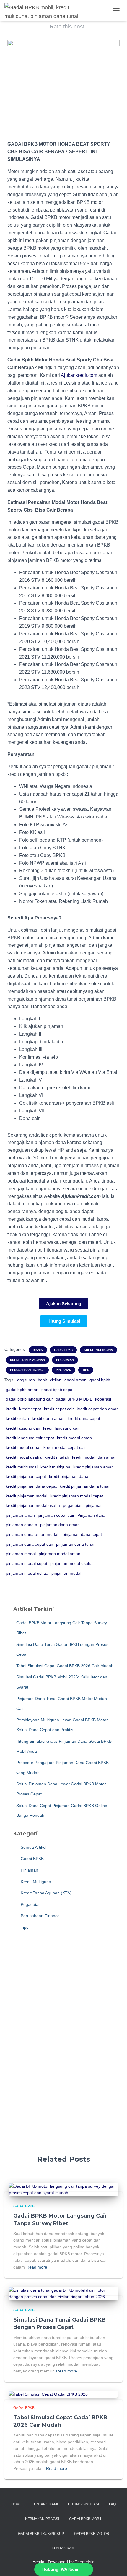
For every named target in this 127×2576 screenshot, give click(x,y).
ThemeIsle (85, 2562)
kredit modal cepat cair (65, 1447)
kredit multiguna (55, 1467)
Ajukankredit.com (79, 375)
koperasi (103, 1399)
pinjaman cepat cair (56, 1515)
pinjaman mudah (67, 1573)
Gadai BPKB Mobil (86, 2519)
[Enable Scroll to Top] (115, 2564)
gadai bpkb (100, 1380)
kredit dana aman (48, 1418)
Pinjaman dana (91, 1515)
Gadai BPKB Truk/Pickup (41, 2534)
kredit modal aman (74, 1438)
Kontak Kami (63, 2548)
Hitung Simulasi (83, 2504)
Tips (86, 1370)
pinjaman (94, 1505)
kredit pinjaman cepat (26, 1476)
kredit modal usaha (24, 1457)
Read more (37, 2267)
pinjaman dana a (22, 1525)
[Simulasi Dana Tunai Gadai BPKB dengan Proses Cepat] (63, 2293)
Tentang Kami (45, 2504)
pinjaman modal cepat (27, 1563)
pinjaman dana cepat (82, 1534)
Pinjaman (63, 1370)
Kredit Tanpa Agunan (27, 1360)
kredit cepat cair (59, 1409)
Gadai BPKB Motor (92, 2534)
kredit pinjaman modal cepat (77, 1496)
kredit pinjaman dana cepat (31, 1486)
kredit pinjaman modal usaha (33, 1505)
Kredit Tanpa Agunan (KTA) (45, 1893)
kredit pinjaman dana (69, 1476)
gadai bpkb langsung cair (29, 1399)
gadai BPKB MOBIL (74, 1399)
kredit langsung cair (61, 1428)
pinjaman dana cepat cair (30, 1544)
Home (17, 2504)
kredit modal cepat (23, 1447)
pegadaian (73, 1505)
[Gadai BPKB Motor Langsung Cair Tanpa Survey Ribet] (63, 2189)
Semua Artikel (33, 1847)
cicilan (56, 1380)
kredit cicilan (17, 1418)
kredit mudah (57, 1457)
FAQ (112, 2504)
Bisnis (38, 1350)
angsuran (26, 1380)
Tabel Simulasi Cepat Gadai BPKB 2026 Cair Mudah (65, 1666)
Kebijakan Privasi (42, 2519)
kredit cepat (30, 1409)
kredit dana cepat (84, 1418)
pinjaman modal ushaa (27, 1573)
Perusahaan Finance (27, 1370)
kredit (11, 1409)
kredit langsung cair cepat (30, 1438)
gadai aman (75, 1380)
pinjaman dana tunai (75, 1544)
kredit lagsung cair (23, 1428)
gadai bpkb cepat (57, 1390)
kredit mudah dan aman (94, 1457)
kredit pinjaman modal (27, 1496)
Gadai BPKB (63, 1350)
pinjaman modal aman (60, 1554)
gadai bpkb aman (22, 1390)
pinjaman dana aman (60, 1525)
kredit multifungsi (22, 1467)
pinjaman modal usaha (71, 1563)
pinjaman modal (21, 1554)
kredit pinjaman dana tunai (84, 1486)
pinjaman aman (20, 1515)
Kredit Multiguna (98, 1350)
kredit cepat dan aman (98, 1409)
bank (42, 1380)
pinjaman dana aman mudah (33, 1534)
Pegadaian (65, 1360)
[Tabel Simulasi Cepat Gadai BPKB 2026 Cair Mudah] (48, 2394)
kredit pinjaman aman (93, 1467)
